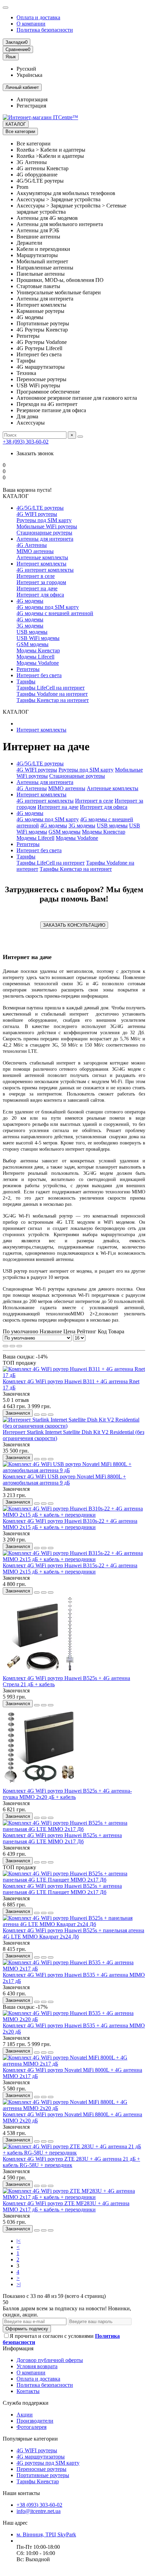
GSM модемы (33, 644)
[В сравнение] (51, 1415)
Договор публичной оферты (50, 2360)
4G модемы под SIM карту (48, 607)
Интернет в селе (36, 576)
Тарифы (26, 681)
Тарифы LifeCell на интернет (51, 688)
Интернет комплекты (41, 564)
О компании (31, 24)
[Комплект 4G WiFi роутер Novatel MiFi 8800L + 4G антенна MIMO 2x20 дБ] (74, 2108)
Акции (25, 2415)
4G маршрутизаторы (41, 2457)
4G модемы (30, 601)
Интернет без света (39, 675)
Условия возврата (37, 2366)
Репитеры (28, 669)
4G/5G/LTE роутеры (40, 508)
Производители (35, 2421)
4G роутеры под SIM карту (48, 2463)
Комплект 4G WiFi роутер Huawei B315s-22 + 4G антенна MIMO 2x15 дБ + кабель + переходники (70, 1569)
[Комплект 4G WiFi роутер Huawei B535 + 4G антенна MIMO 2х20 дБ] (74, 2019)
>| (19, 2284)
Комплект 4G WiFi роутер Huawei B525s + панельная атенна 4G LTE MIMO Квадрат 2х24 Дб (73, 1933)
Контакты (28, 2391)
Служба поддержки (26, 2403)
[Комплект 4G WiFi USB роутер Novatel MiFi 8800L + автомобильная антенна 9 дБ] (74, 1470)
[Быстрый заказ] (37, 1415)
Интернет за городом (41, 582)
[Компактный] (19, 1346)
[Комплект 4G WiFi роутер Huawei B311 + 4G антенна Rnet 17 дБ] (74, 1375)
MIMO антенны (35, 551)
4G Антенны (32, 545)
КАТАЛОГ (16, 124)
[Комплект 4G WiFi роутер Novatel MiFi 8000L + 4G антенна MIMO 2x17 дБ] (74, 2064)
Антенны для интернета (45, 539)
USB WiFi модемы (38, 638)
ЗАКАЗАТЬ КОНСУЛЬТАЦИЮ (74, 925)
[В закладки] (44, 1415)
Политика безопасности (45, 30)
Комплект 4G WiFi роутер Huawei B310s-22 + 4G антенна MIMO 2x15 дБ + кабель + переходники (70, 1524)
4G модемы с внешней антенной (55, 613)
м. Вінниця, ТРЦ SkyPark (46, 2534)
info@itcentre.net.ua (39, 2511)
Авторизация (32, 99)
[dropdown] (6, 8)
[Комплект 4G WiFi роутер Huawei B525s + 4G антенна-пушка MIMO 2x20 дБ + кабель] (41, 1785)
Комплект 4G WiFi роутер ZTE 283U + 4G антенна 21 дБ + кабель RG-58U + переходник (71, 2162)
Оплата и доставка (38, 17)
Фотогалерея (31, 2427)
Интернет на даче (37, 588)
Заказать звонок (35, 453)
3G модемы (30, 626)
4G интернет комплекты (45, 570)
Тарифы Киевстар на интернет (53, 700)
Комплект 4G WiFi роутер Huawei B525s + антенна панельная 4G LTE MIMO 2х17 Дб (62, 1838)
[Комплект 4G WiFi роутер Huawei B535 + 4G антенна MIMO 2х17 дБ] (74, 1969)
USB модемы (32, 632)
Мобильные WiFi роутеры (47, 526)
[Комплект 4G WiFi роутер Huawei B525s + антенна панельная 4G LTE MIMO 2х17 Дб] (74, 1829)
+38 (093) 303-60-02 (26, 442)
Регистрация (31, 106)
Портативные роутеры (43, 2475)
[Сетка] (6, 1346)
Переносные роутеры (41, 2469)
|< (19, 2241)
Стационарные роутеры (44, 533)
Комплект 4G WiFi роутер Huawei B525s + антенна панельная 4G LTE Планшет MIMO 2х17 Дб (62, 1889)
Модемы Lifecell (35, 657)
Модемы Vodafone (38, 663)
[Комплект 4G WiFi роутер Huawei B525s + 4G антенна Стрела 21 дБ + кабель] (41, 1672)
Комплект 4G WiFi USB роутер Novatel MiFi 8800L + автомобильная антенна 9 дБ (64, 1480)
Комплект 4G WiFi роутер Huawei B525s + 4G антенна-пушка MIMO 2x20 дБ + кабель (67, 1794)
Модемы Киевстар (38, 650)
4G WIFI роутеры (37, 514)
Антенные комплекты (42, 557)
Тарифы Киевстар (38, 2481)
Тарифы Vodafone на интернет (52, 694)
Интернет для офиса (40, 595)
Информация (18, 2348)
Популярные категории (30, 2439)
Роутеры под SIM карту (44, 520)
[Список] (12, 1346)
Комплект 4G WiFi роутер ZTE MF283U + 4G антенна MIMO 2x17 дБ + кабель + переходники (66, 2206)
